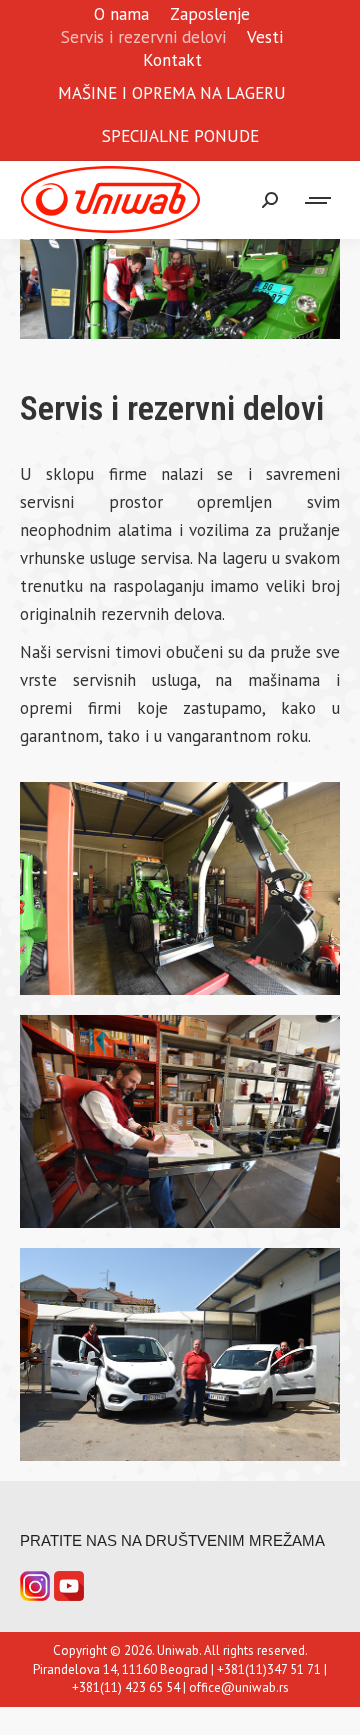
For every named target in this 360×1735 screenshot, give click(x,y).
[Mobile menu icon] (319, 200)
